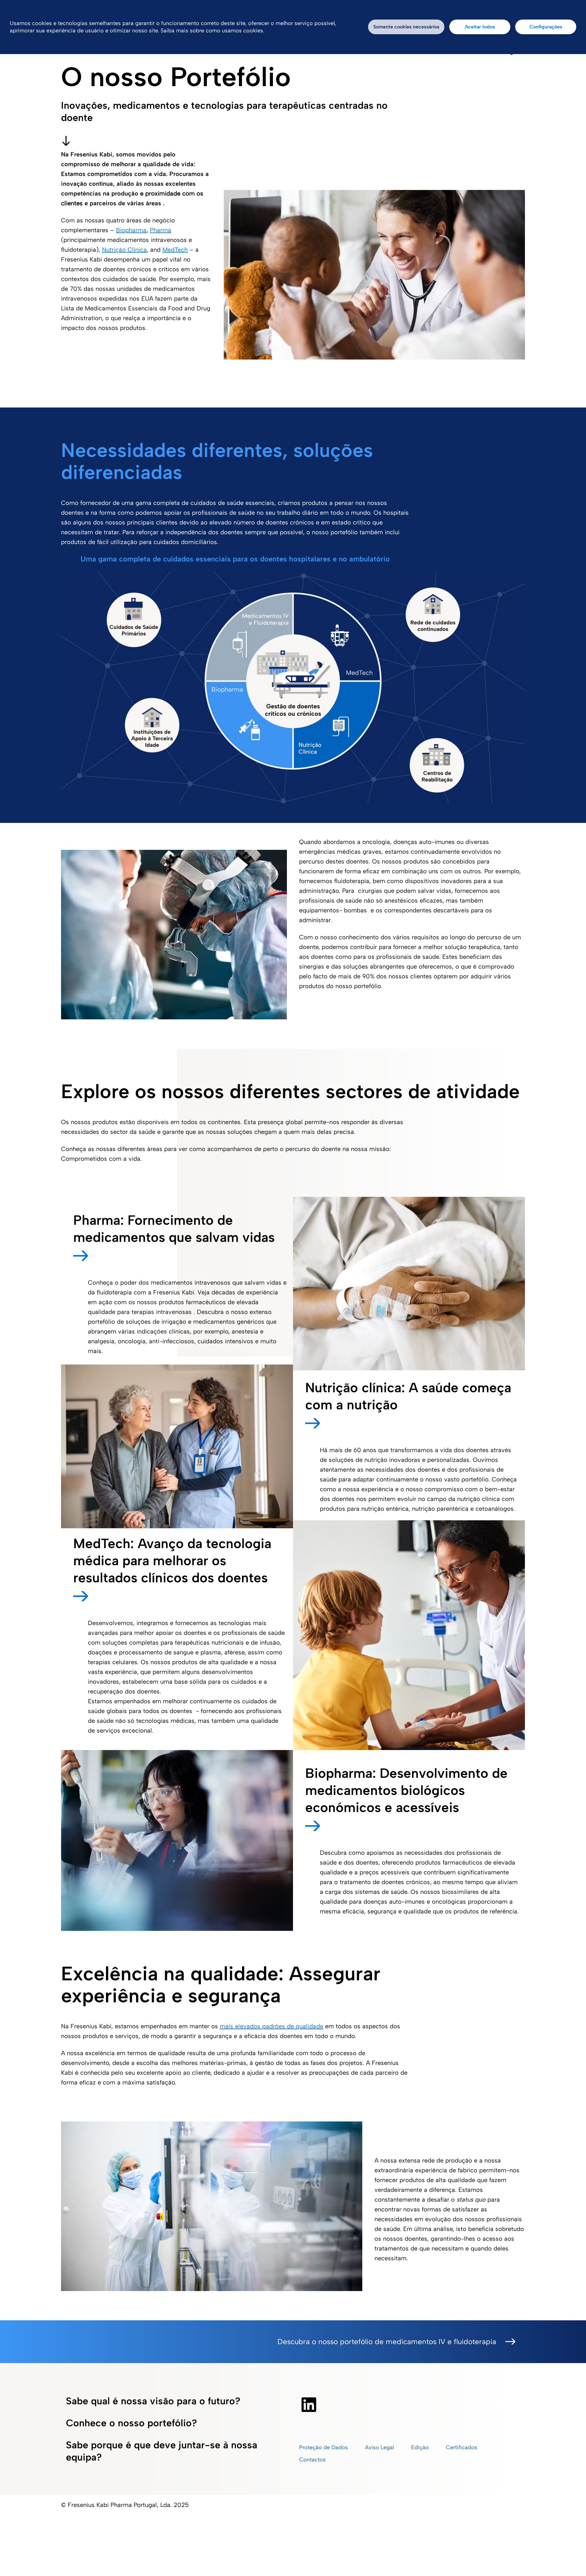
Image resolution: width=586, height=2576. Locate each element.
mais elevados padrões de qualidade (271, 2026)
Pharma (161, 230)
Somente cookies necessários (406, 27)
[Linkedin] (309, 2405)
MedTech (175, 250)
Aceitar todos (480, 27)
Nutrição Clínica (124, 250)
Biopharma (131, 230)
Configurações (546, 27)
